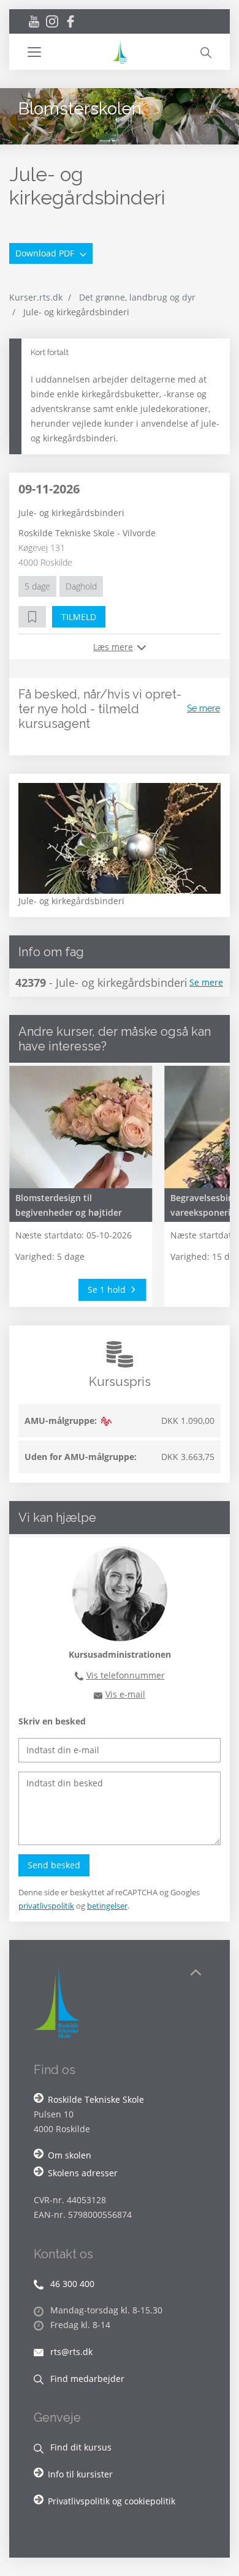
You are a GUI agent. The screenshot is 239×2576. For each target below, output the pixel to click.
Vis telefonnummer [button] (126, 1675)
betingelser (107, 1906)
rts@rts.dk (70, 2352)
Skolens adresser (83, 2173)
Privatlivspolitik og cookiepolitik (112, 2501)
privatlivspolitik (46, 1906)
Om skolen (70, 2155)
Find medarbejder (86, 2379)
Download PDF (46, 253)
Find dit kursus (80, 2447)
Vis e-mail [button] (125, 1694)
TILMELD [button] (79, 617)
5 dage (37, 586)
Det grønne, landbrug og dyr (137, 297)
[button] (69, 52)
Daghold (81, 586)
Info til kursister (80, 2474)
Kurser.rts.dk (36, 297)
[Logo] (120, 52)
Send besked (54, 1865)
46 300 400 (71, 2284)
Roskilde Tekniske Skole (96, 2099)
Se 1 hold (108, 1290)
